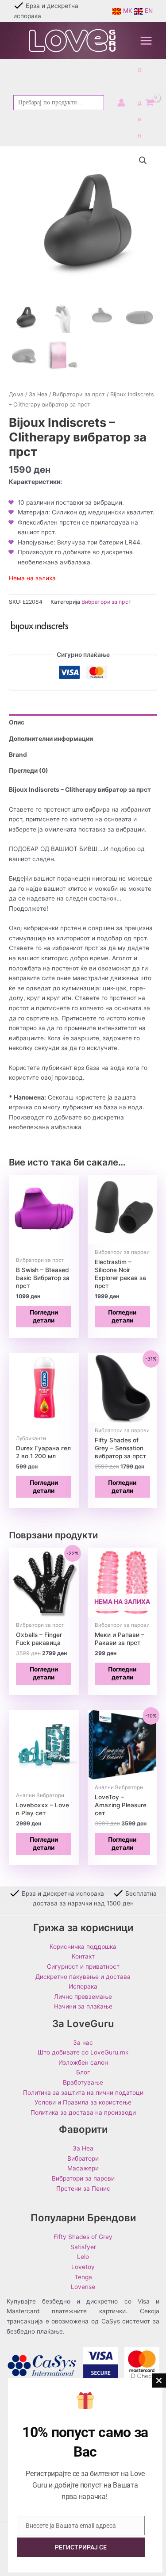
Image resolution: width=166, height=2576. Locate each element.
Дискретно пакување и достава (83, 1977)
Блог (83, 2072)
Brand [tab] (18, 755)
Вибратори (83, 2158)
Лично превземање (83, 1997)
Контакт (83, 1956)
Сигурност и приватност (83, 1966)
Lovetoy (83, 2267)
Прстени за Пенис (83, 2189)
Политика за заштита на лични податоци (83, 2093)
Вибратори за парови (83, 2178)
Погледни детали (44, 1316)
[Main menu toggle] (146, 41)
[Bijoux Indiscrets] (40, 626)
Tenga (83, 2277)
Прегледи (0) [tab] (29, 770)
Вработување (83, 2082)
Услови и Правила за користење (83, 2102)
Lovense (83, 2287)
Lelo (83, 2257)
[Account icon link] (121, 103)
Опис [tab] (17, 722)
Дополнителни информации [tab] (51, 739)
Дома (16, 394)
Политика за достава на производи (83, 2112)
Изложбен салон (83, 2062)
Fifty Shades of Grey (83, 2237)
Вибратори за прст (79, 394)
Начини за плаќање (83, 2006)
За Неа (38, 394)
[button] (143, 161)
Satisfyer (83, 2247)
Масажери (83, 2168)
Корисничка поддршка (83, 1947)
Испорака (83, 1986)
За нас (83, 2043)
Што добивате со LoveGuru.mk (83, 2052)
